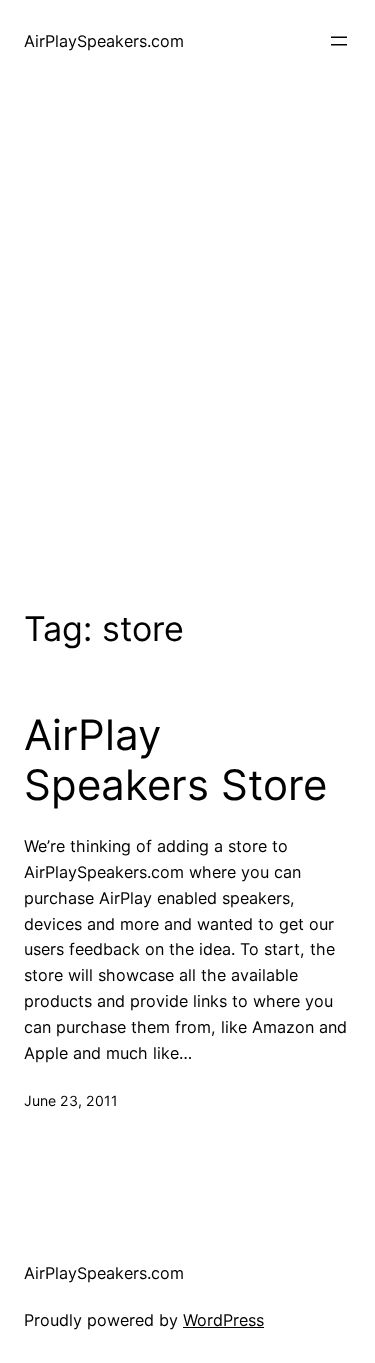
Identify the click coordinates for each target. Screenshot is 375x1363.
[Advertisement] (187, 341)
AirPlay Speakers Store (175, 760)
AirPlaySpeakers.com (104, 41)
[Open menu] (339, 41)
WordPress (223, 1320)
